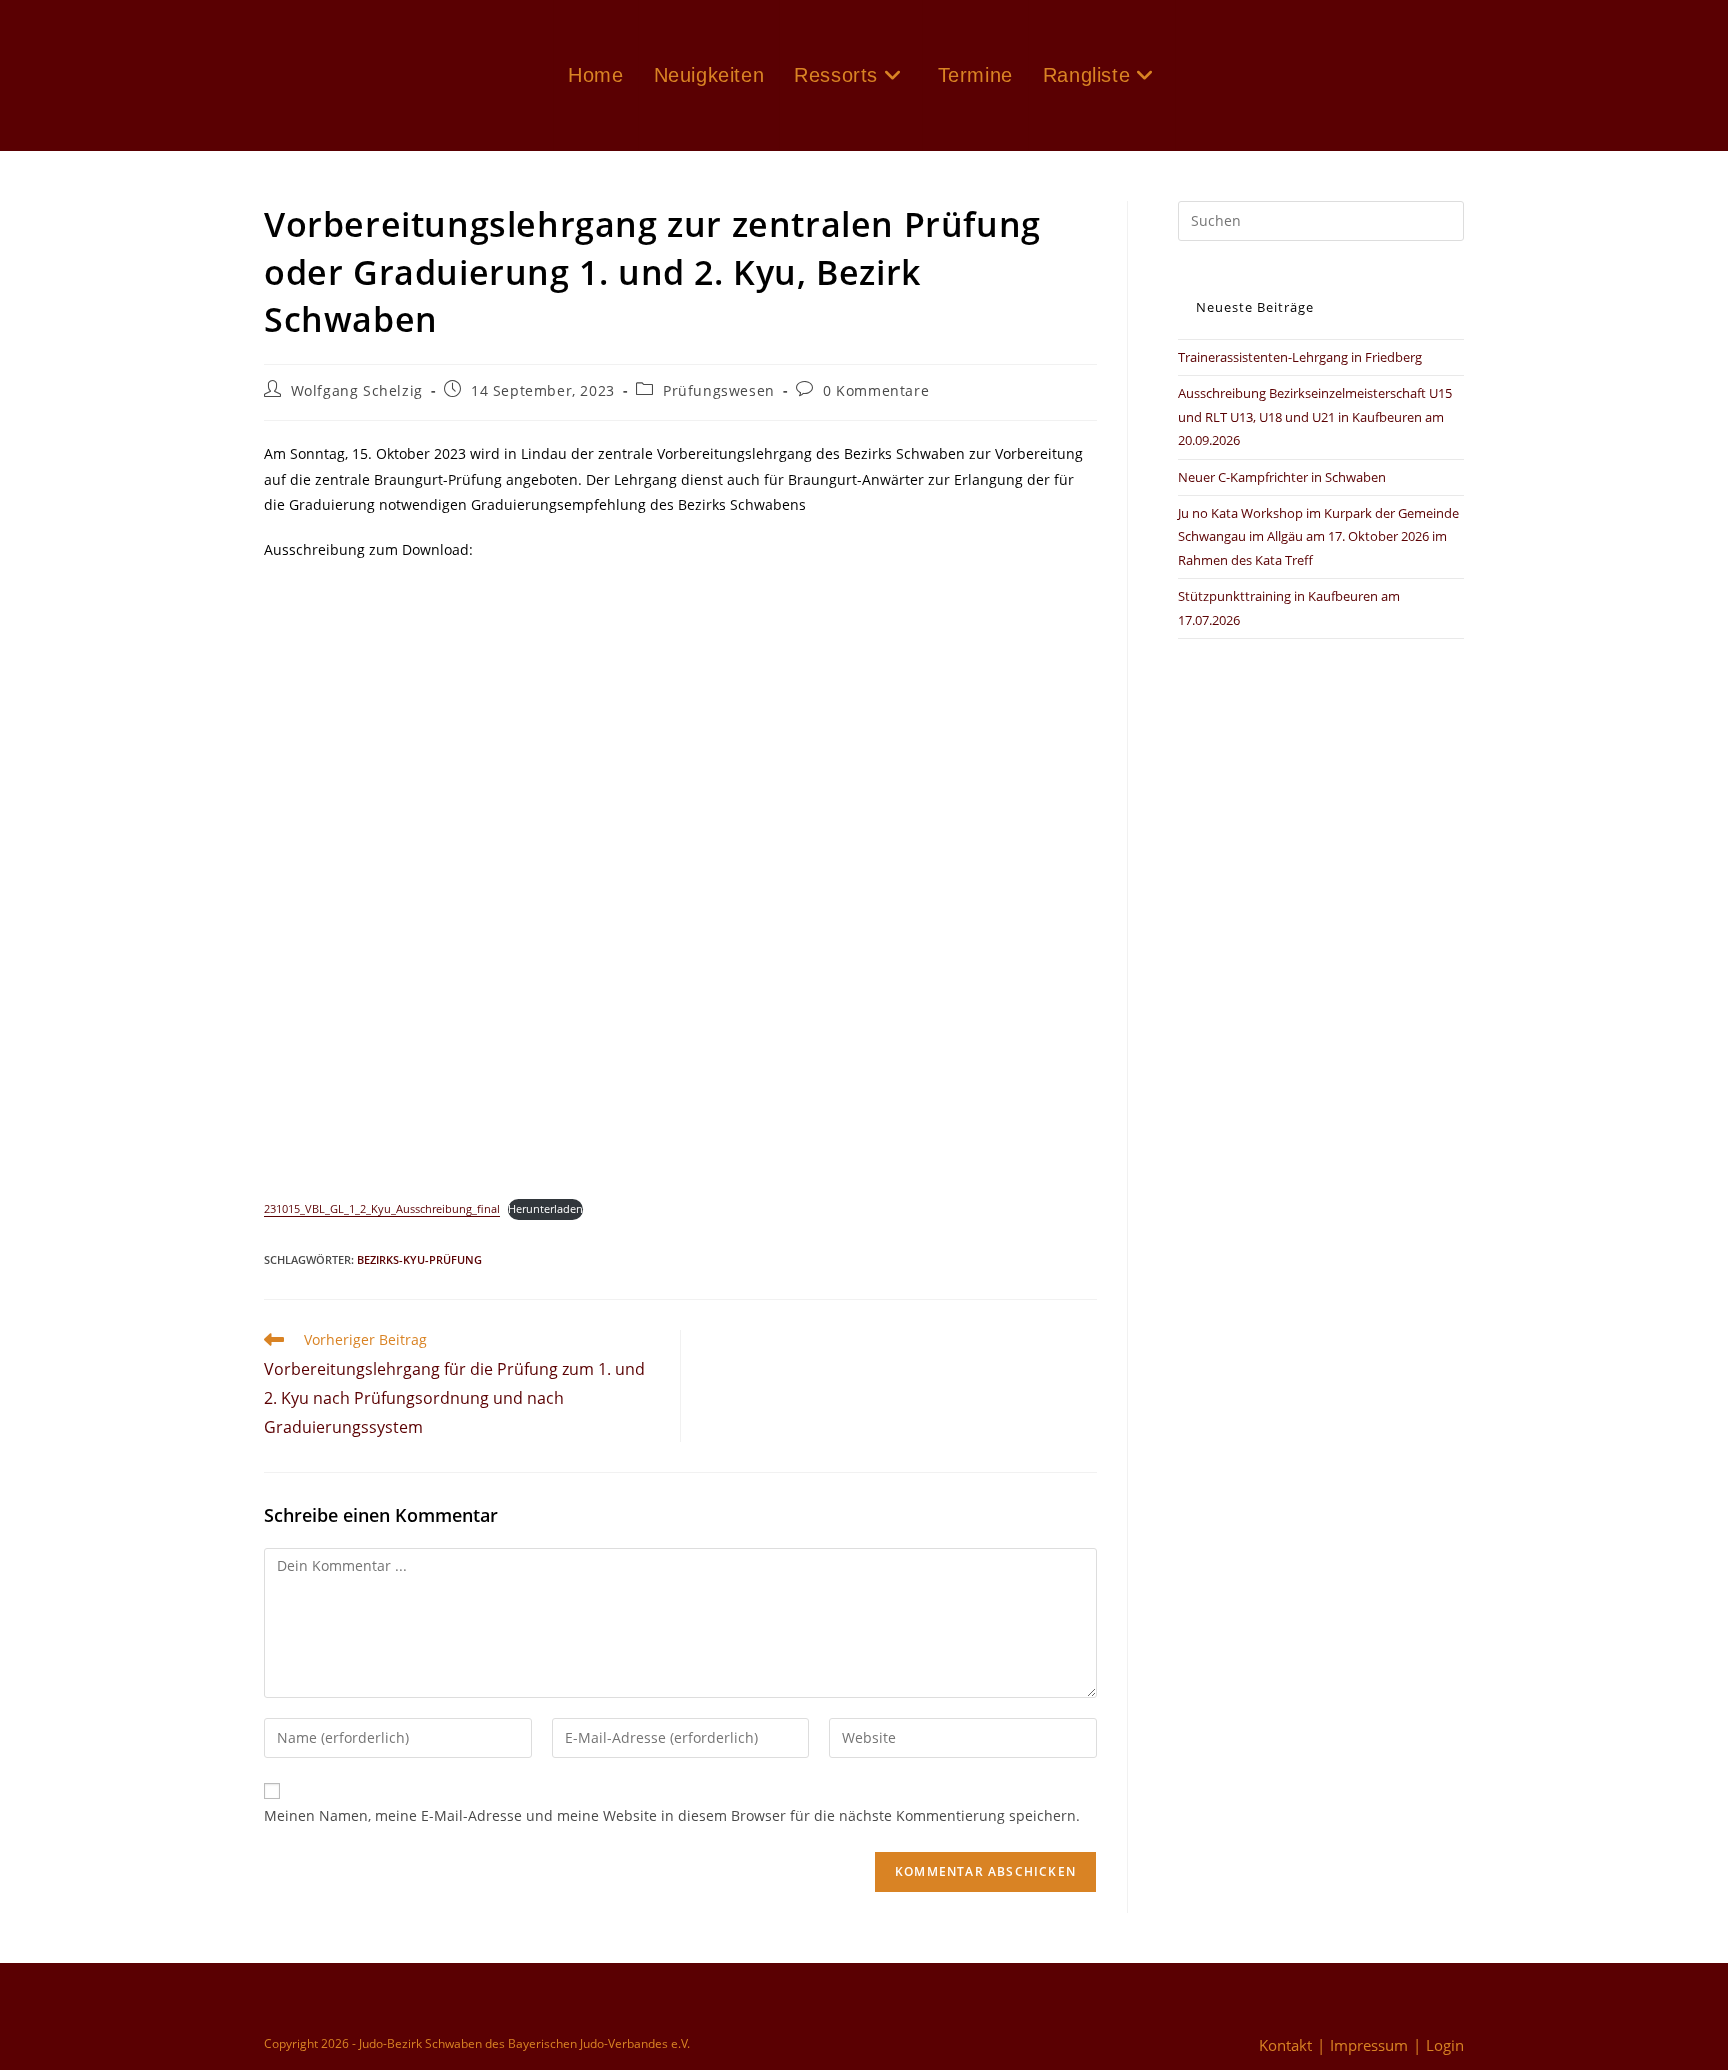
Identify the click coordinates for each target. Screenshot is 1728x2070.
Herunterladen (545, 1208)
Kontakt (1285, 2045)
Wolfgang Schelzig (357, 390)
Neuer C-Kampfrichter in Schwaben (1282, 477)
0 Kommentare (876, 390)
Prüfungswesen (719, 390)
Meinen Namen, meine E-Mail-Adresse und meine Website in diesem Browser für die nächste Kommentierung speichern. (672, 1815)
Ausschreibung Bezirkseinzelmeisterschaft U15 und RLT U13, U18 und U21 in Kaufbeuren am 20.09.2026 (1315, 416)
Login (1445, 2045)
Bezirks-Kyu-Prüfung (419, 1259)
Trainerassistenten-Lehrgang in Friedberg (1300, 357)
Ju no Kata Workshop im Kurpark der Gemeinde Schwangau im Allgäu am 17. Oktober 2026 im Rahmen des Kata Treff (1318, 536)
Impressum (1369, 2045)
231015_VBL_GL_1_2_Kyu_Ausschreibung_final (382, 1208)
